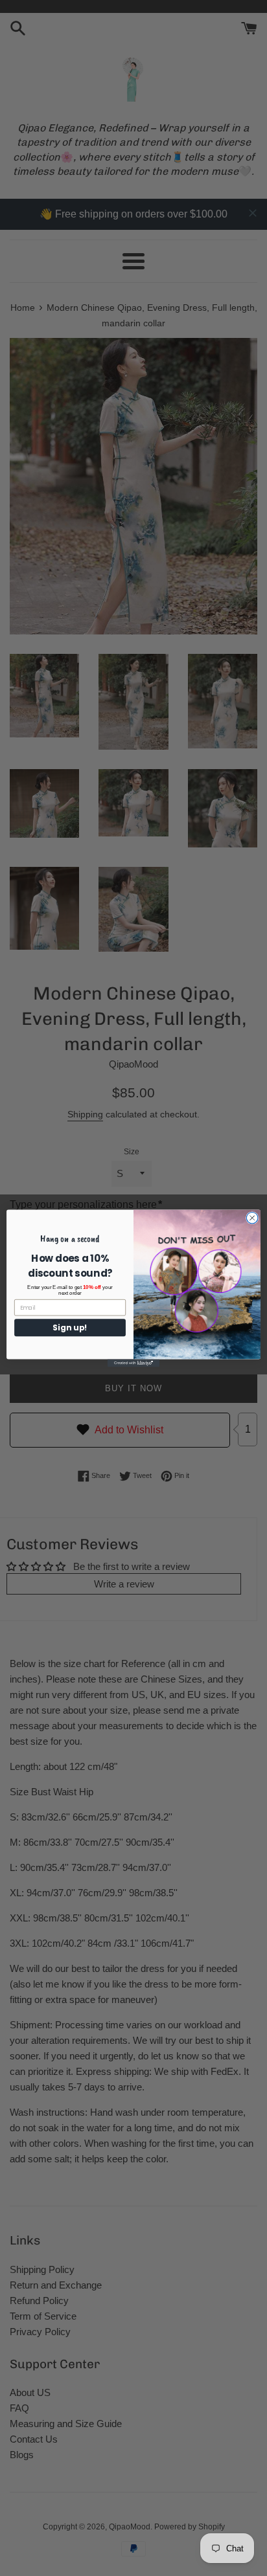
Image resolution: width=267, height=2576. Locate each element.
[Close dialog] (252, 1218)
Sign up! (70, 1327)
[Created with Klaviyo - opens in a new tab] (133, 1363)
